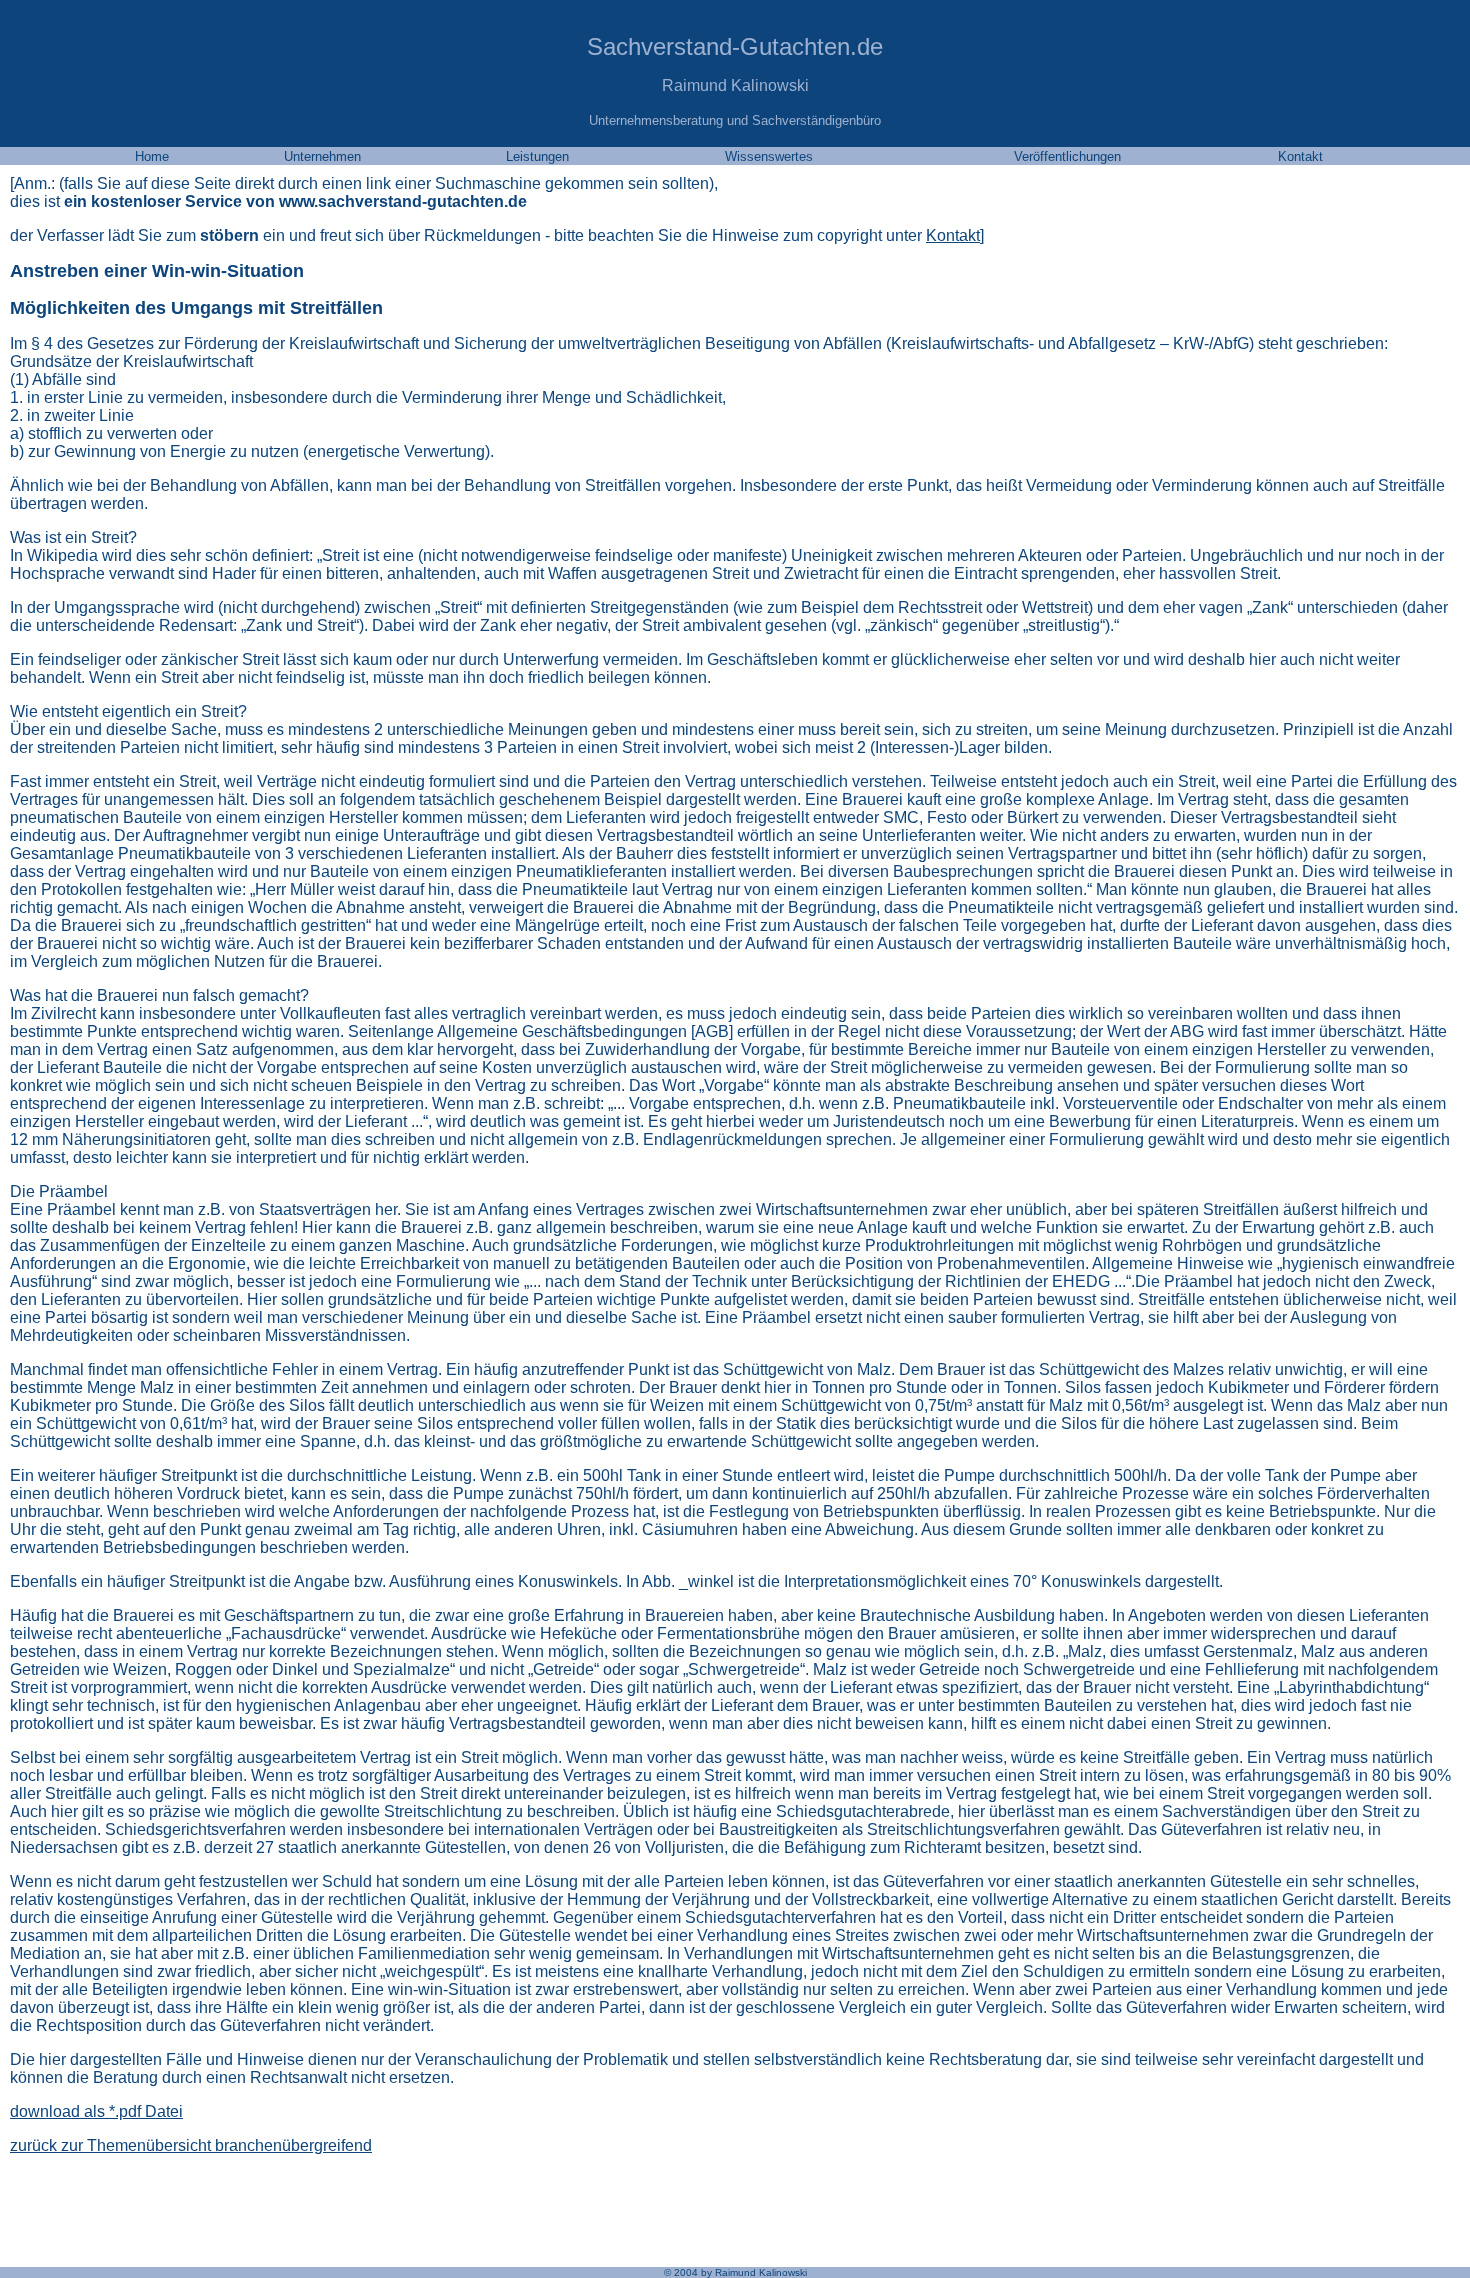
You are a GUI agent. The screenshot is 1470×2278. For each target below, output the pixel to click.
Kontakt (953, 235)
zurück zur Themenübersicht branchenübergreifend (191, 2145)
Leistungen (537, 156)
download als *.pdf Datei (96, 2111)
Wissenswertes (769, 156)
